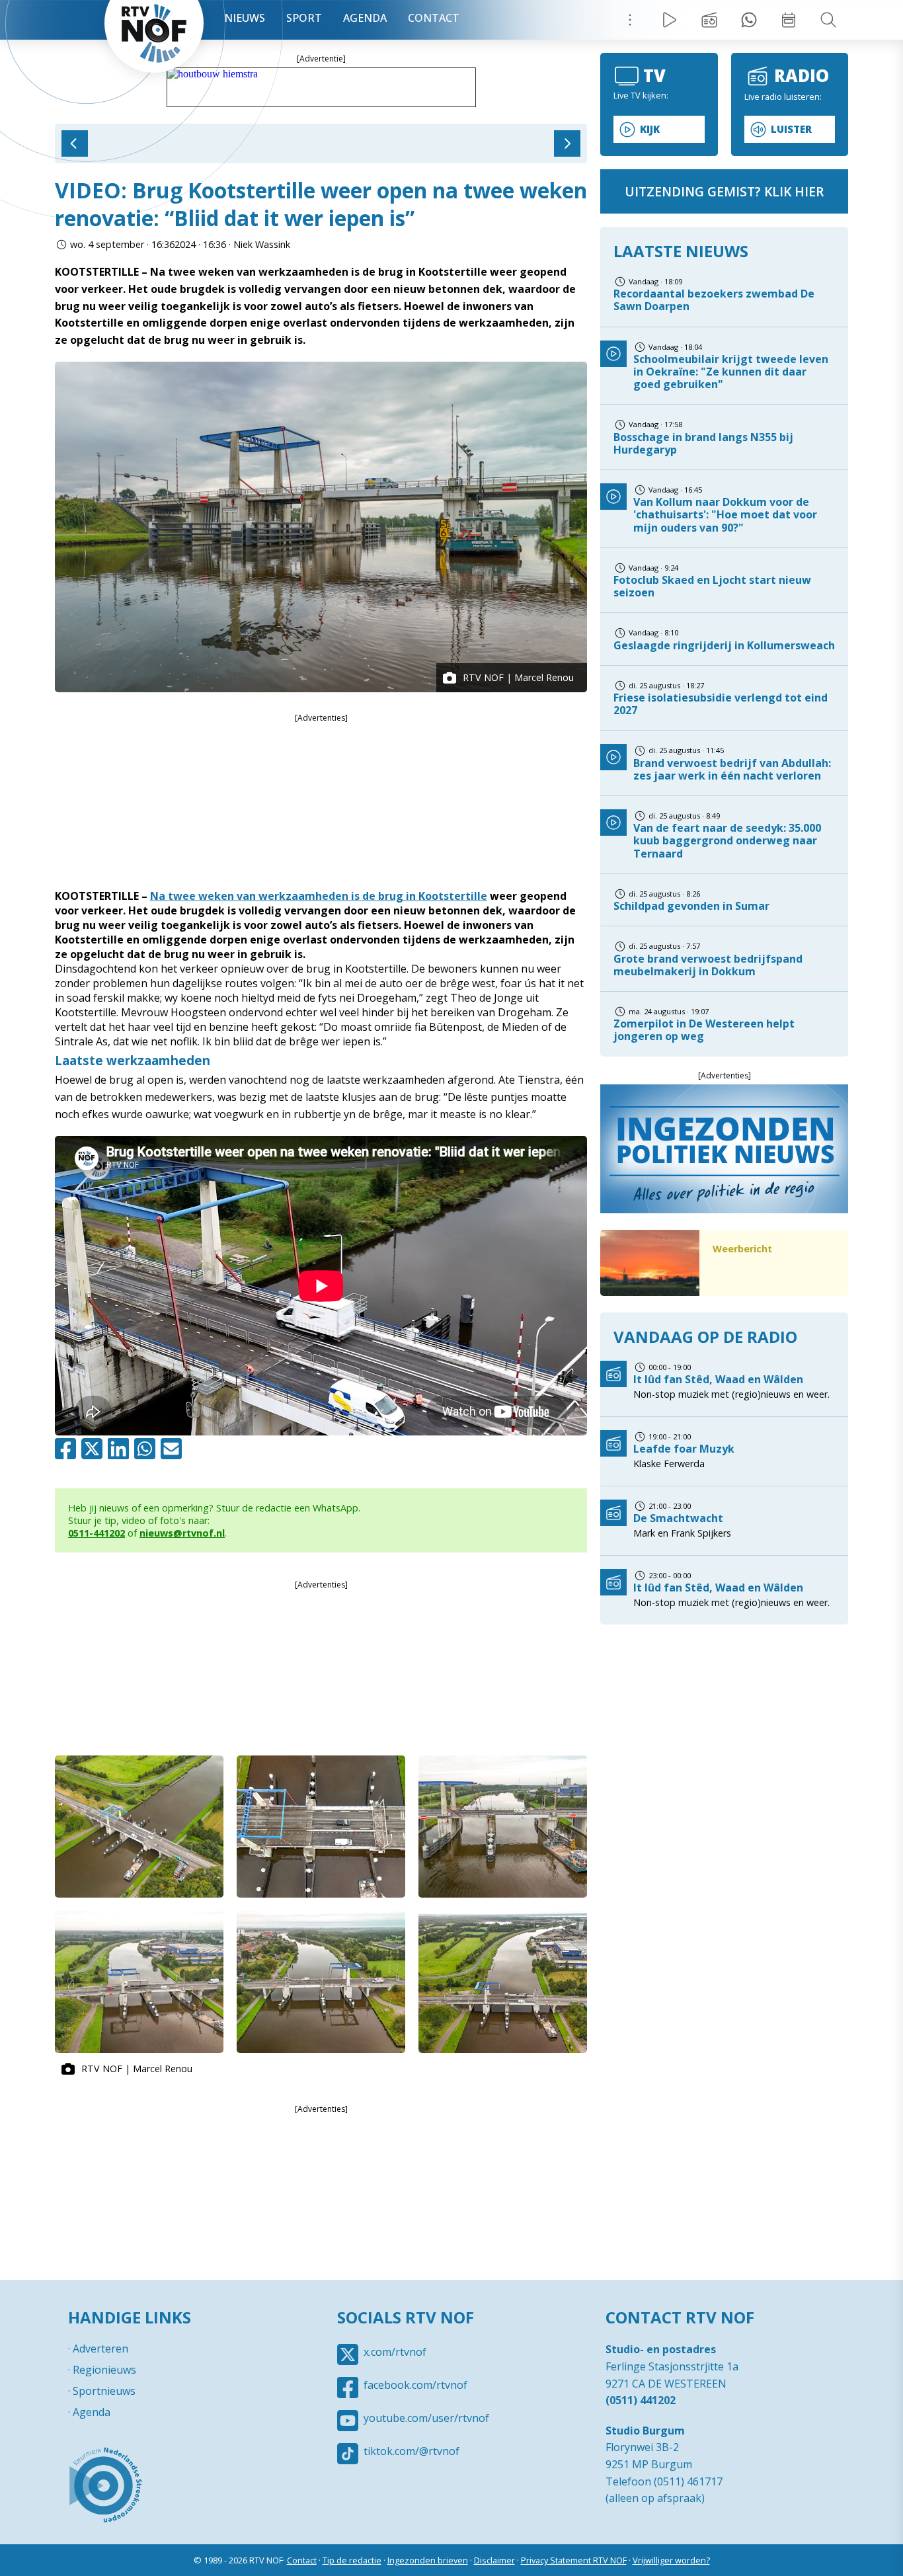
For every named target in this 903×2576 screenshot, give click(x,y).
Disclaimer (494, 2560)
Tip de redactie (352, 2560)
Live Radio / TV (670, 20)
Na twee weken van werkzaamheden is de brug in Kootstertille (319, 896)
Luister (791, 129)
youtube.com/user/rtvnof (426, 2418)
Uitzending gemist (709, 20)
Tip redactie (749, 20)
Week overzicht (789, 20)
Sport (304, 18)
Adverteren (100, 2349)
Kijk (650, 129)
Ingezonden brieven (428, 2560)
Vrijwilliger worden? (671, 2560)
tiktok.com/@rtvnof (412, 2451)
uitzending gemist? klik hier (724, 191)
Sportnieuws (104, 2391)
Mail (174, 1449)
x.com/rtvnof (395, 2352)
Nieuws (245, 18)
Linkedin (121, 1449)
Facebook (68, 1449)
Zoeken (828, 20)
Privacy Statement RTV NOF (574, 2560)
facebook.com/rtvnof (415, 2385)
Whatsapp (147, 1449)
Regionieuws (104, 2370)
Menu (630, 20)
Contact (434, 18)
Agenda (365, 18)
